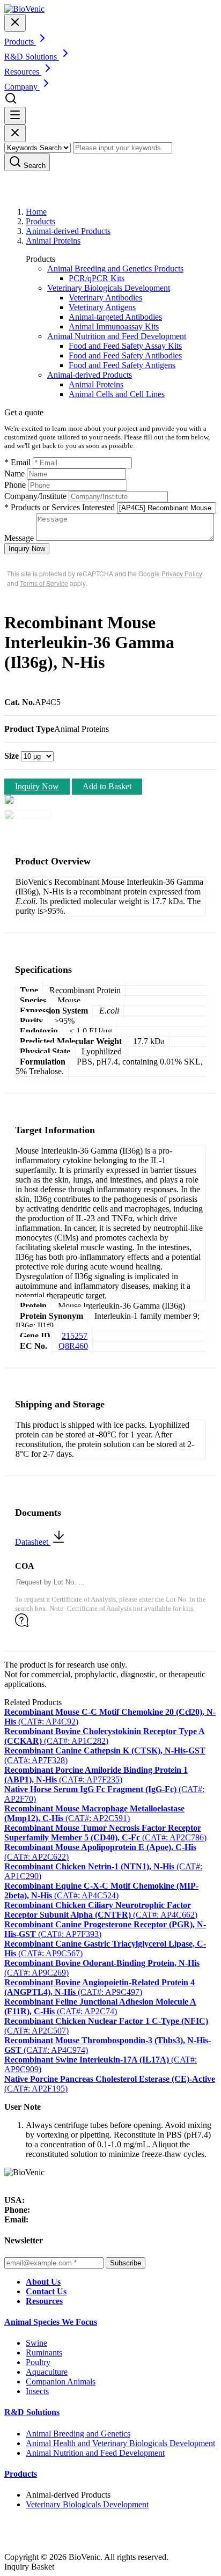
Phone (15, 485)
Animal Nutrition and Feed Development (117, 336)
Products (40, 221)
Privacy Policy (182, 573)
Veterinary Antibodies (105, 298)
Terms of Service (44, 583)
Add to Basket (107, 786)
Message (19, 538)
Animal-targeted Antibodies (115, 317)
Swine (36, 2343)
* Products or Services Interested (60, 507)
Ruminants (44, 2353)
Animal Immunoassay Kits (114, 326)
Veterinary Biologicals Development (109, 288)
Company (22, 87)
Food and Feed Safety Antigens (122, 365)
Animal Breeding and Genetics (78, 2434)
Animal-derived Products (68, 231)
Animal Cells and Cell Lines (117, 394)
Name (14, 474)
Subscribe (126, 2263)
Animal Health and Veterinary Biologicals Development (120, 2443)
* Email (17, 462)
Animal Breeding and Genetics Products (115, 269)
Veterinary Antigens (102, 307)
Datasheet (33, 1542)
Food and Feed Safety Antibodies (125, 355)
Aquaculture (47, 2372)
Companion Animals (61, 2381)
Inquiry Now (27, 549)
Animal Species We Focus (51, 2322)
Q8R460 (73, 1346)
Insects (37, 2391)
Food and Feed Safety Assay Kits (125, 346)
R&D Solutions (32, 2412)
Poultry (38, 2362)
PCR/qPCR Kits (97, 278)
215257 (75, 1336)
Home (36, 212)
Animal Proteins (53, 241)
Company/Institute (35, 496)
